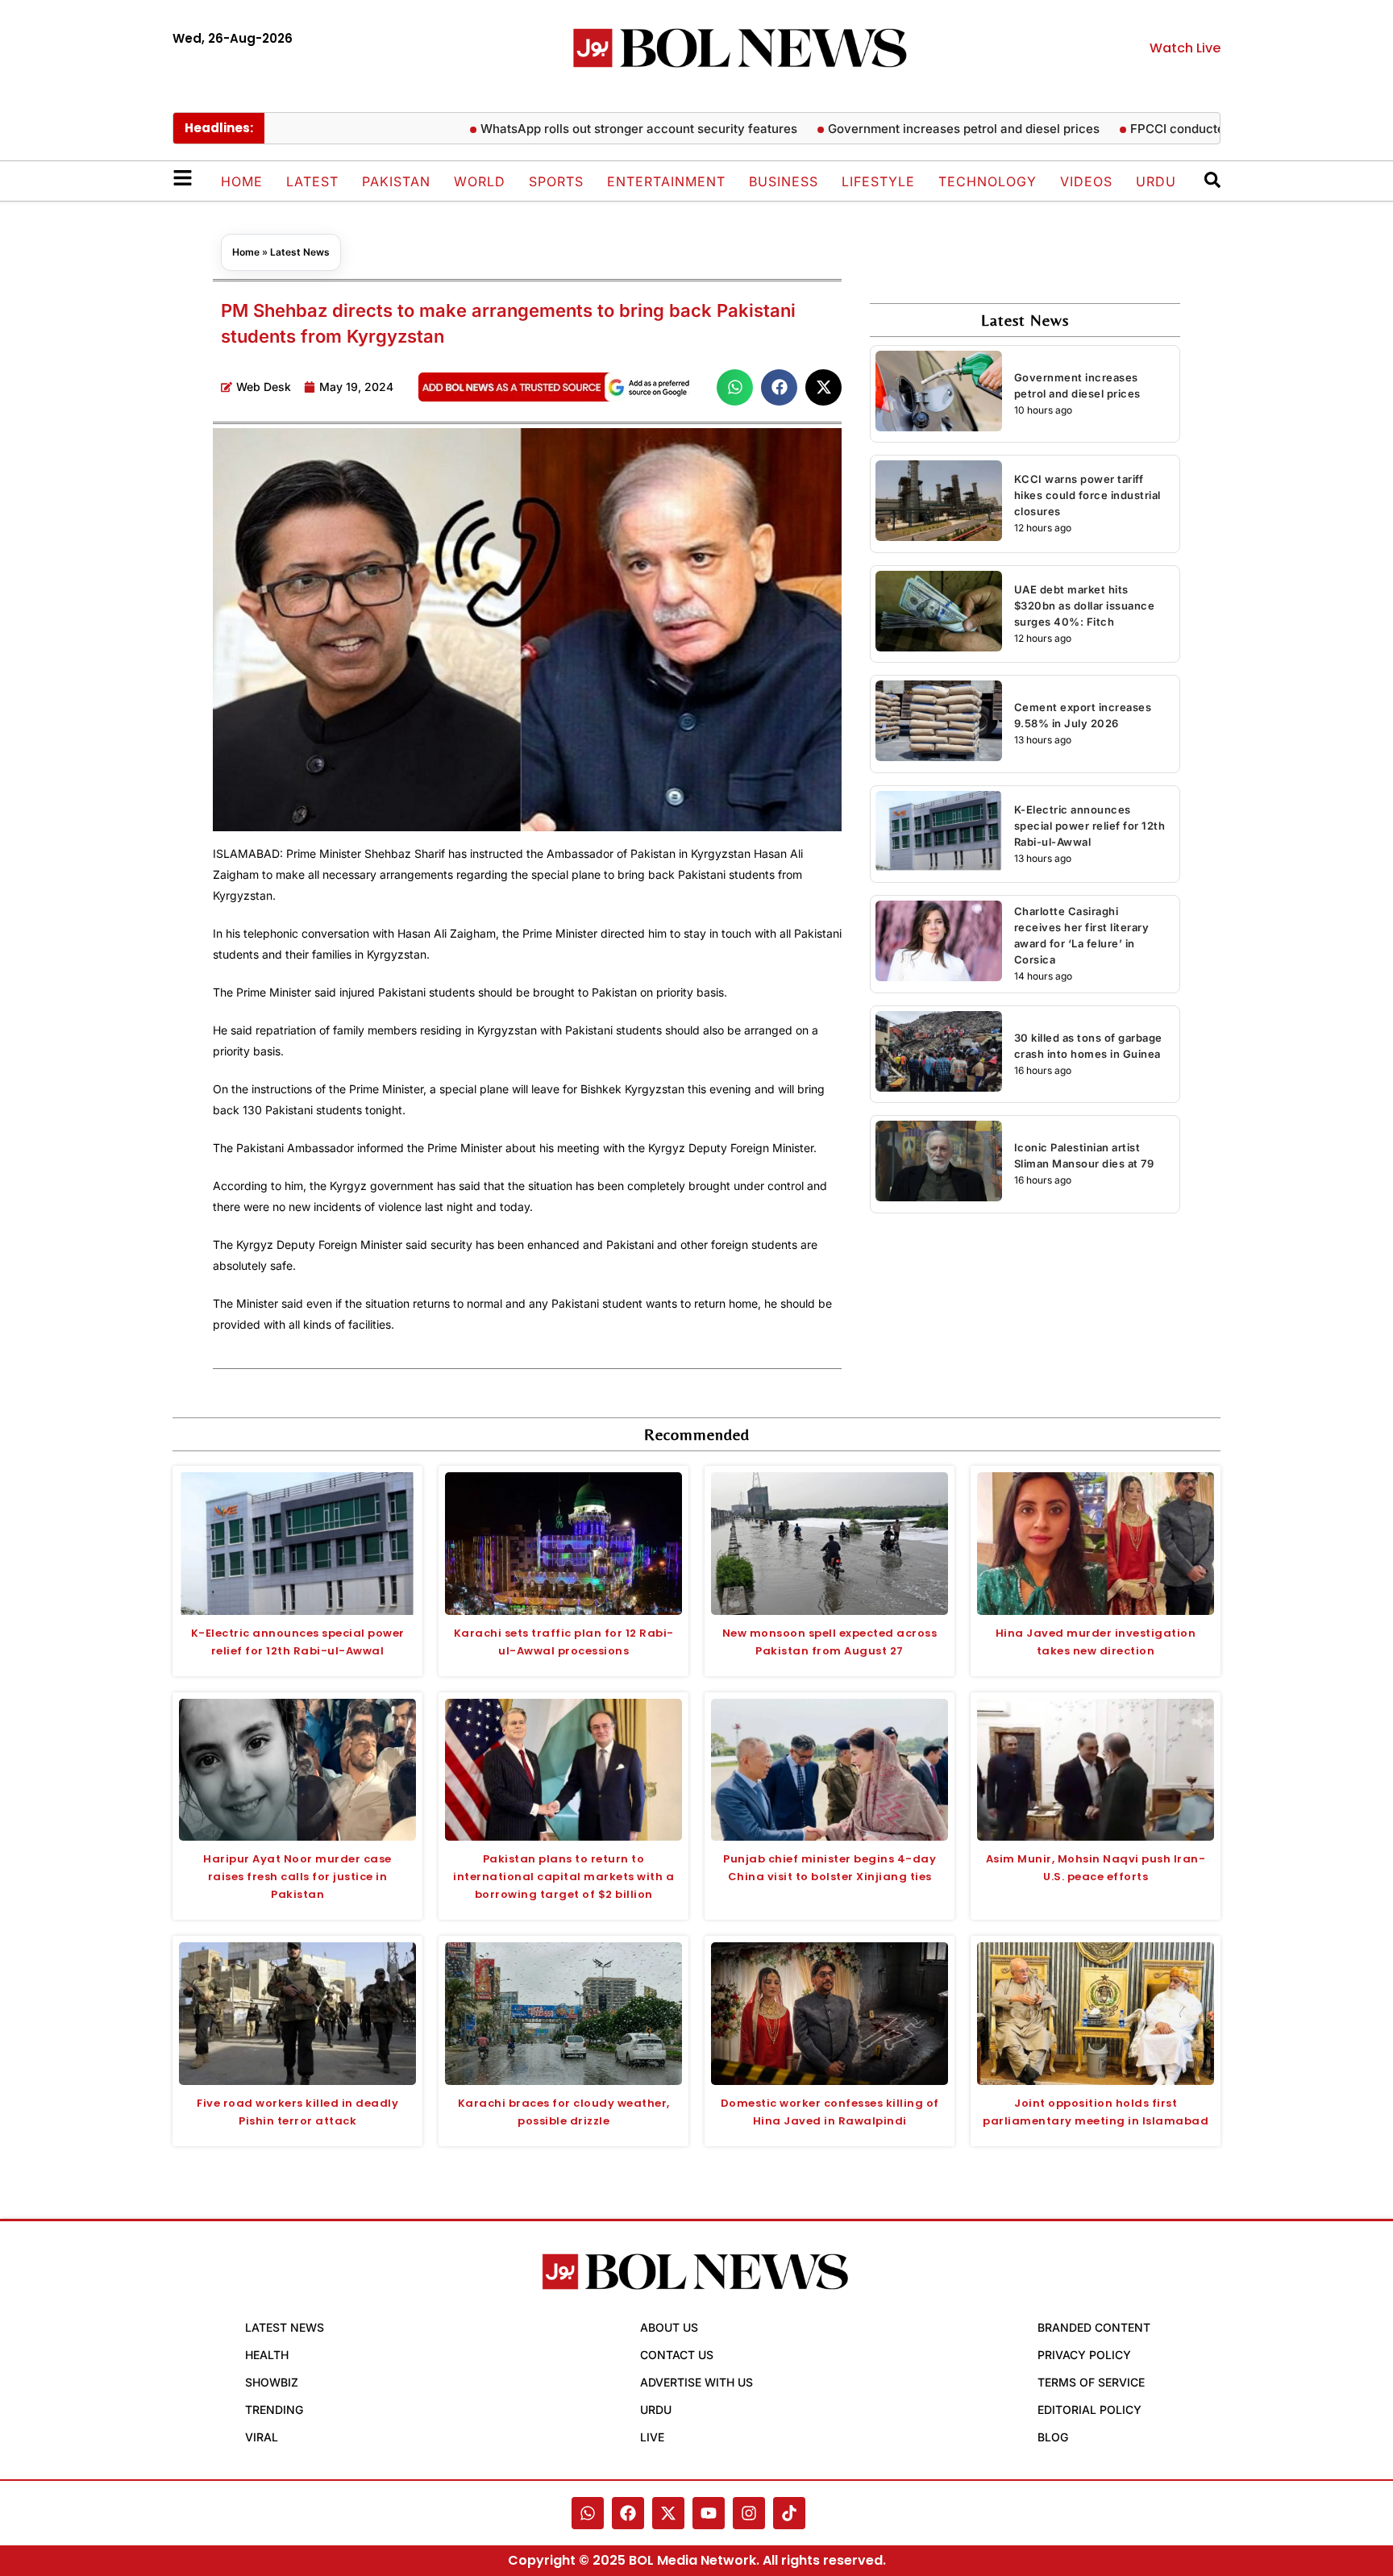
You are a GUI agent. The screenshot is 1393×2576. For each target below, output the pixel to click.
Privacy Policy (1084, 2355)
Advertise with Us (696, 2382)
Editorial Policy (1089, 2410)
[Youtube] (709, 2513)
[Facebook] (628, 2513)
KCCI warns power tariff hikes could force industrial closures (1087, 495)
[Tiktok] (789, 2513)
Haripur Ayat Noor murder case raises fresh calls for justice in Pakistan (297, 1877)
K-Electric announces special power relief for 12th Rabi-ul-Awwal (1090, 826)
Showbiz (272, 2382)
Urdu (1156, 181)
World (480, 181)
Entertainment (666, 181)
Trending (274, 2410)
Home (242, 181)
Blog (1053, 2437)
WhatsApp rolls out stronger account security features (585, 129)
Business (784, 181)
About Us (669, 2327)
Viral (262, 2437)
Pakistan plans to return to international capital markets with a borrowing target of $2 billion (563, 1877)
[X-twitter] (668, 2513)
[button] (735, 387)
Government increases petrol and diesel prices (910, 129)
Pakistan (396, 181)
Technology (988, 181)
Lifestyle (878, 181)
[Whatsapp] (588, 2513)
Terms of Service (1091, 2382)
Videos (1086, 181)
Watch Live (1185, 48)
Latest (312, 181)
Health (267, 2355)
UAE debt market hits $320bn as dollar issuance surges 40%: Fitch (1085, 606)
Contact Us (677, 2355)
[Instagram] (749, 2513)
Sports (556, 181)
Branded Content (1094, 2327)
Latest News (300, 252)
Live (652, 2437)
